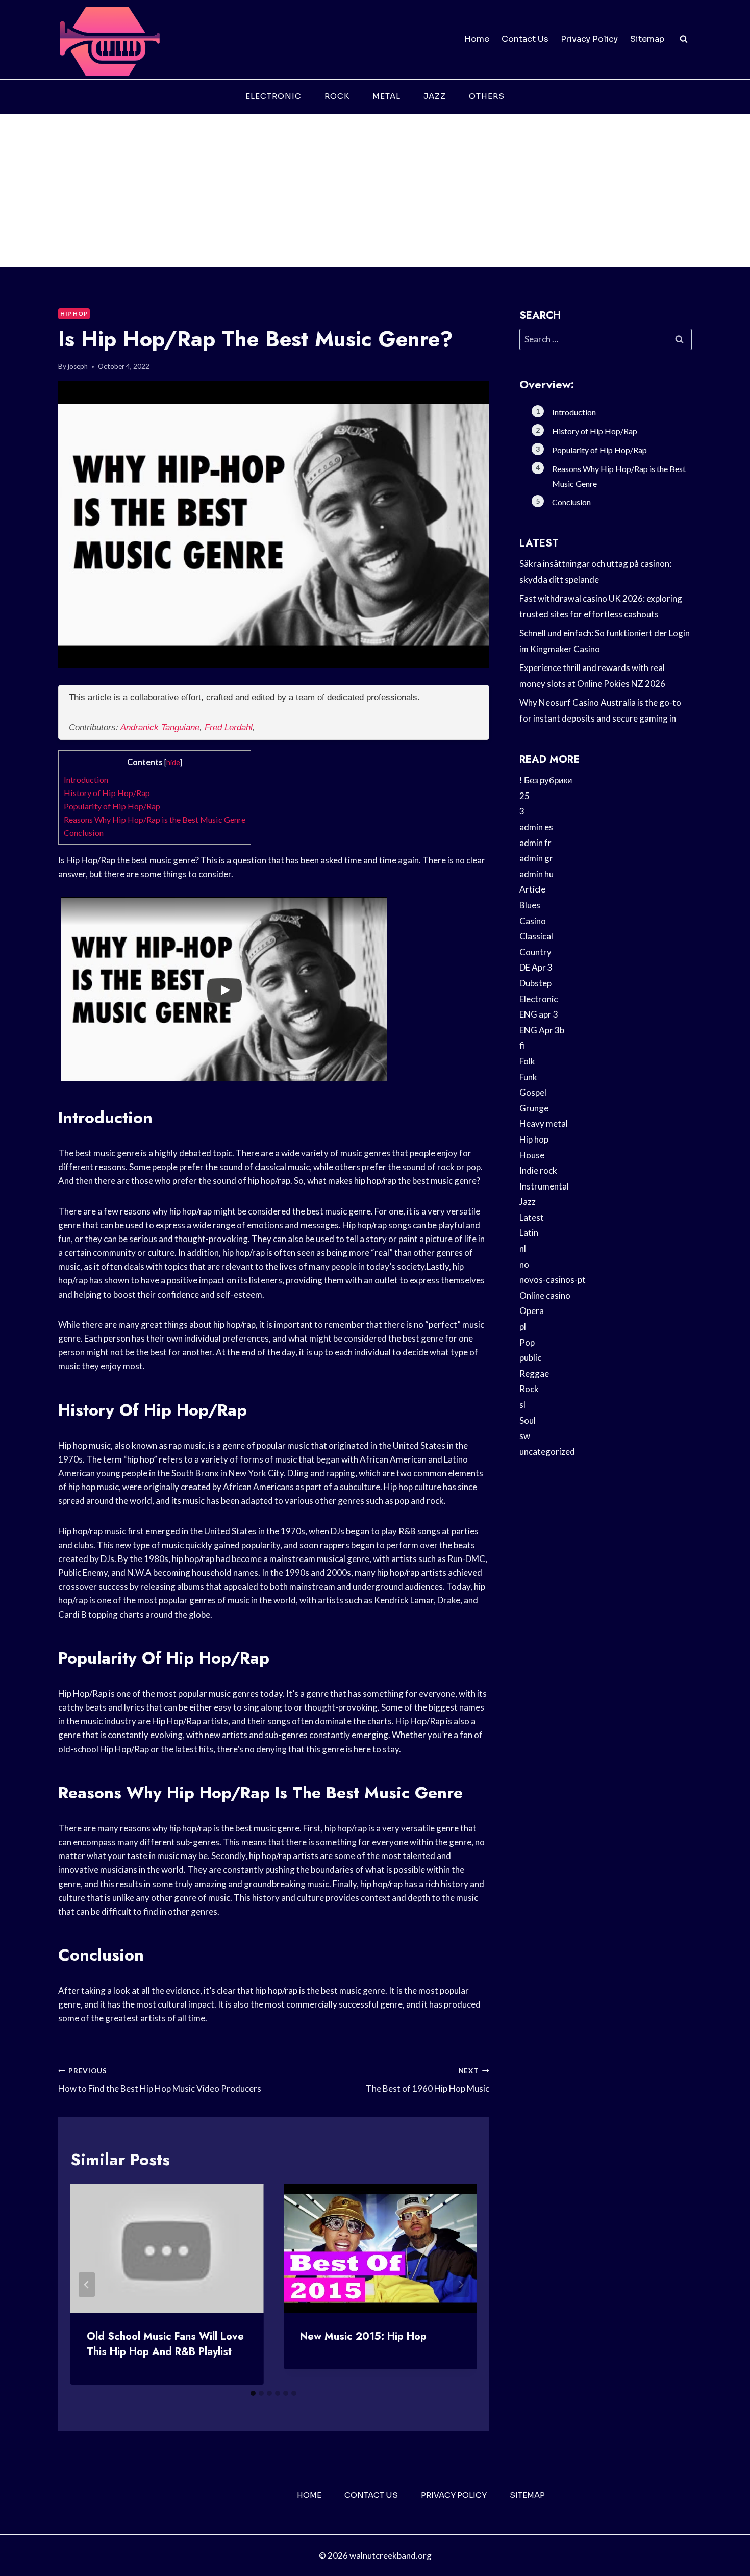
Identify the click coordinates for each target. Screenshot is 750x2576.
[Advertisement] (375, 191)
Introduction (86, 779)
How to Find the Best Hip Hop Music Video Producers (160, 2080)
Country (535, 952)
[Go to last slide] (87, 2285)
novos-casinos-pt (553, 1280)
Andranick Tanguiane (160, 727)
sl (522, 1405)
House (532, 1155)
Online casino (545, 1295)
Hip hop (74, 314)
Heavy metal (544, 1123)
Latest (532, 1217)
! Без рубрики (546, 780)
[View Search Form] (684, 39)
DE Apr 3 (536, 967)
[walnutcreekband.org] (109, 40)
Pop (527, 1342)
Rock (337, 96)
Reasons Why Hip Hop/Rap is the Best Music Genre (155, 819)
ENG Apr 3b (542, 1030)
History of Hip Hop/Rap (107, 793)
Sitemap (647, 39)
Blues (530, 905)
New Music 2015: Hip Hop (363, 2336)
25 (524, 796)
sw (525, 1436)
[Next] (461, 2285)
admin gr (536, 858)
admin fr (535, 843)
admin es (536, 827)
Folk (527, 1061)
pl (523, 1327)
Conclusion (84, 833)
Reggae (534, 1373)
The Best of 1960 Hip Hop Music (427, 2080)
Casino (533, 921)
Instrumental (544, 1186)
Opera (532, 1311)
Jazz (435, 96)
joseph (78, 366)
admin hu (536, 874)
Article (532, 889)
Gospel (533, 1092)
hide (173, 763)
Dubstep (535, 983)
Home (477, 39)
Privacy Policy (589, 39)
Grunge (534, 1108)
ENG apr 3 (539, 1014)
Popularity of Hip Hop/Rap (112, 806)
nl (523, 1248)
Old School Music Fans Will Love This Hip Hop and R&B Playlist (165, 2344)
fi (522, 1045)
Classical (536, 936)
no (524, 1264)
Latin (529, 1233)
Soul (528, 1420)
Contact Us (525, 39)
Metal (386, 96)
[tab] (253, 2393)
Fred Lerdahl (229, 727)
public (530, 1358)
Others (487, 96)
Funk (528, 1077)
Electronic (273, 96)
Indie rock (538, 1170)
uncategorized (547, 1452)
